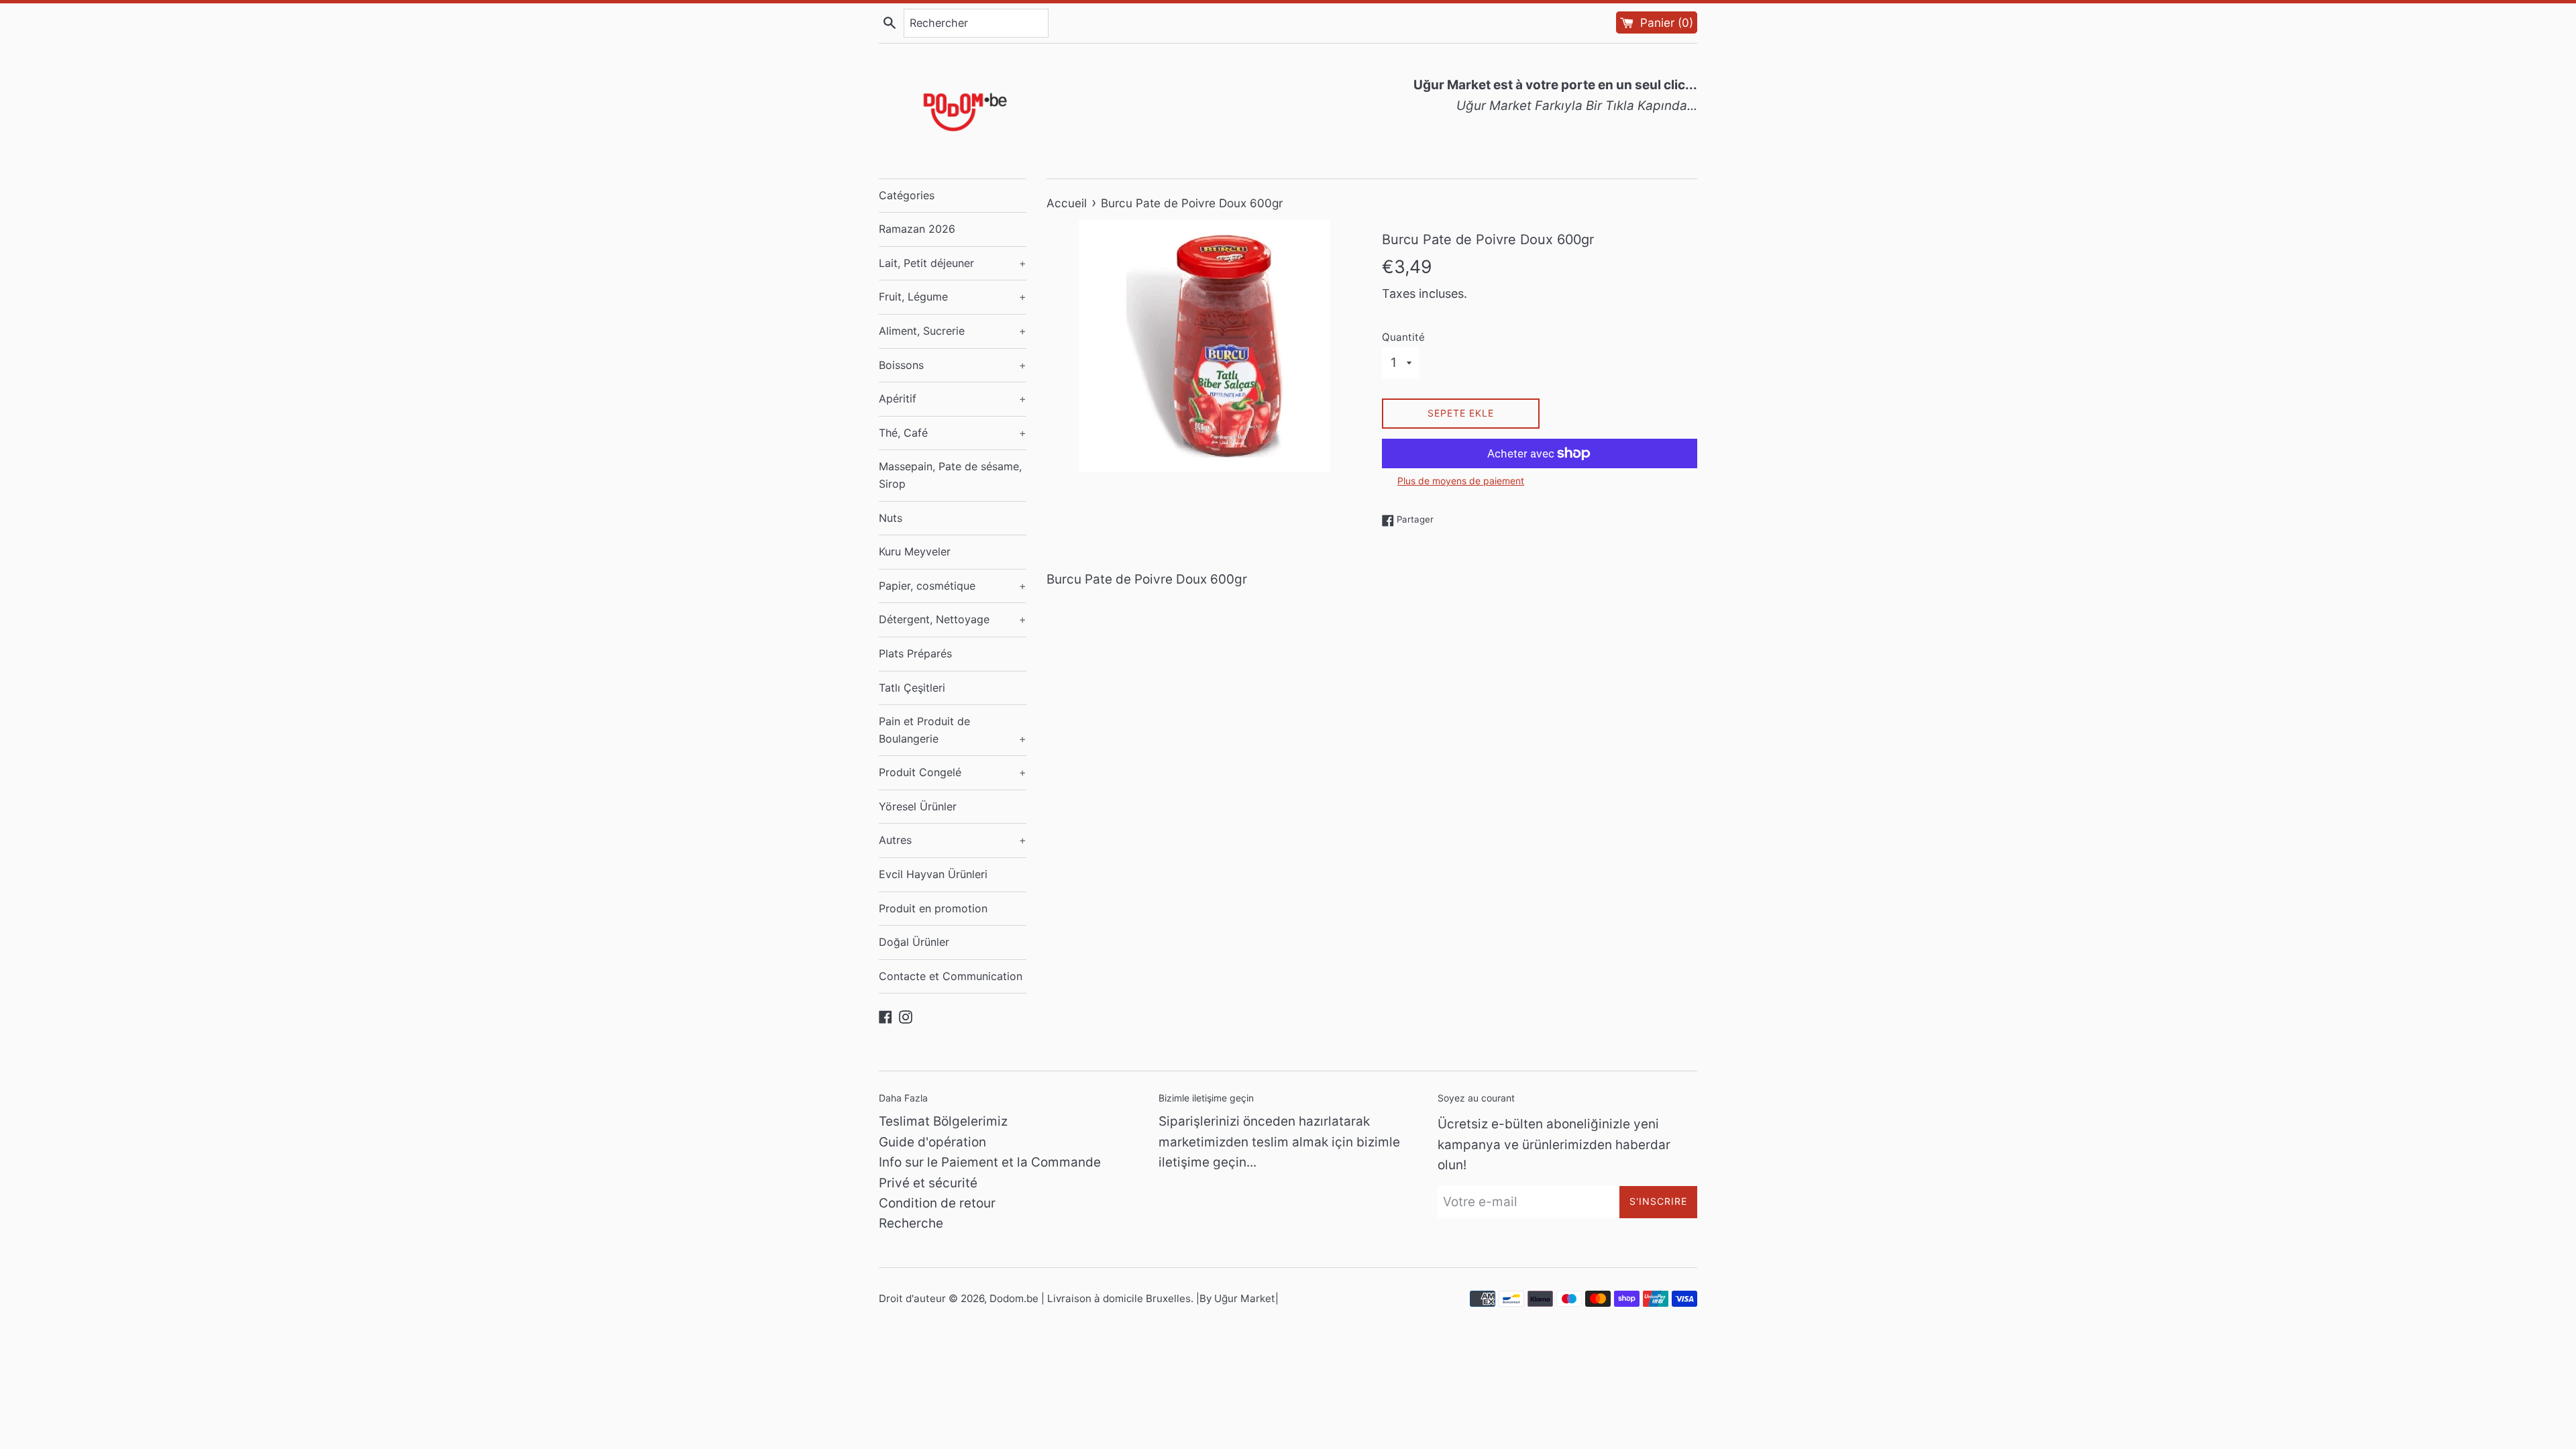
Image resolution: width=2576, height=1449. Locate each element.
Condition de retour (937, 1203)
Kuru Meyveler (915, 551)
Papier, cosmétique (953, 586)
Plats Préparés (915, 653)
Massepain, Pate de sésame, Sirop (950, 475)
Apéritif (953, 398)
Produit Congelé (953, 772)
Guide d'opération (932, 1142)
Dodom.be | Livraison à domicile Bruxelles (1090, 1298)
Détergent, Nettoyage (953, 619)
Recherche (911, 1223)
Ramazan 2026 (917, 229)
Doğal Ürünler (914, 942)
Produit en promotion (933, 908)
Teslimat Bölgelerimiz (943, 1121)
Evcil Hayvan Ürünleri (933, 874)
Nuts (891, 518)
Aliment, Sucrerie (953, 331)
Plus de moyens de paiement (1461, 481)
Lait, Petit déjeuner (953, 263)
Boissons (953, 365)
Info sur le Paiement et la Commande (990, 1162)
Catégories (907, 195)
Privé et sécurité (928, 1183)
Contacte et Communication (951, 976)
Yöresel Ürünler (918, 806)
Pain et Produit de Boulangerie (953, 730)
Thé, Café (953, 433)
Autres (953, 840)
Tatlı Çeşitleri (912, 688)
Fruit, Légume (953, 297)
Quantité (1403, 337)
